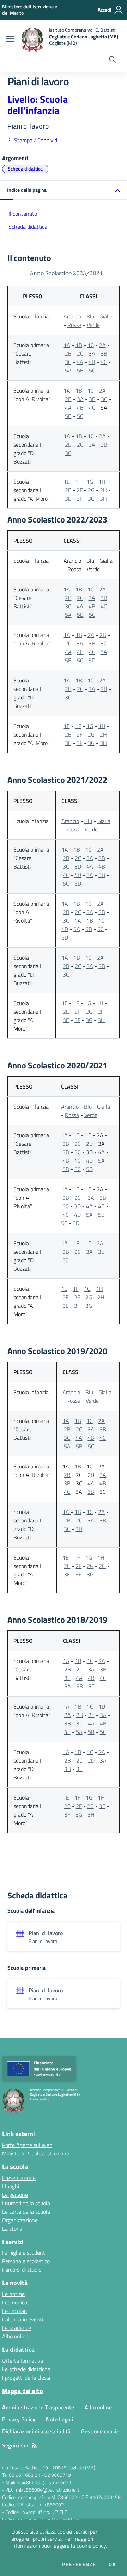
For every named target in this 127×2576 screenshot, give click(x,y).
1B (79, 345)
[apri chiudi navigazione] (10, 40)
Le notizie (13, 2294)
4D (78, 875)
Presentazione (19, 2178)
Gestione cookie (100, 2431)
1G (90, 482)
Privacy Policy (19, 2419)
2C (80, 353)
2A (102, 345)
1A (67, 345)
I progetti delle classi (26, 2378)
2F (80, 490)
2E (68, 490)
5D (92, 660)
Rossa (74, 325)
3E (68, 499)
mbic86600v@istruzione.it (44, 2482)
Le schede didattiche (26, 2369)
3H (103, 499)
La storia (12, 2229)
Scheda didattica (25, 169)
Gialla (106, 316)
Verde (93, 325)
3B (104, 353)
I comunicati (16, 2302)
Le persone (15, 2195)
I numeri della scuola (26, 2203)
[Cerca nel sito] (112, 60)
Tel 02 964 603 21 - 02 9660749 (37, 2475)
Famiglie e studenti (24, 2253)
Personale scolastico (26, 2261)
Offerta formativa (23, 2361)
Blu (90, 316)
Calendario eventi (23, 2319)
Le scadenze (17, 2328)
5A (68, 370)
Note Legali (59, 2419)
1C (91, 345)
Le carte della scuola (26, 2212)
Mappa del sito (23, 2391)
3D (78, 866)
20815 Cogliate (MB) (74, 2467)
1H (102, 482)
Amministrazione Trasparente (38, 2407)
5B (80, 370)
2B (68, 353)
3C (68, 362)
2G (91, 490)
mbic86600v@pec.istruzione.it (48, 2490)
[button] (64, 190)
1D (102, 1706)
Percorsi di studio (22, 2270)
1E (67, 482)
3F (80, 499)
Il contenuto (23, 214)
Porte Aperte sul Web (27, 2145)
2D (89, 1144)
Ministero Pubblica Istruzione (36, 2153)
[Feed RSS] (34, 2445)
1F (78, 482)
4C (104, 362)
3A (92, 353)
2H (103, 490)
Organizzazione (20, 2220)
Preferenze (79, 2564)
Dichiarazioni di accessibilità (36, 2431)
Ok (112, 2564)
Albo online (15, 2336)
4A (80, 362)
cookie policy (91, 2546)
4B (92, 362)
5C (92, 370)
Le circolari (14, 2311)
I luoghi (11, 2186)
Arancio (72, 316)
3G (91, 499)
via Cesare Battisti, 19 (25, 2467)
